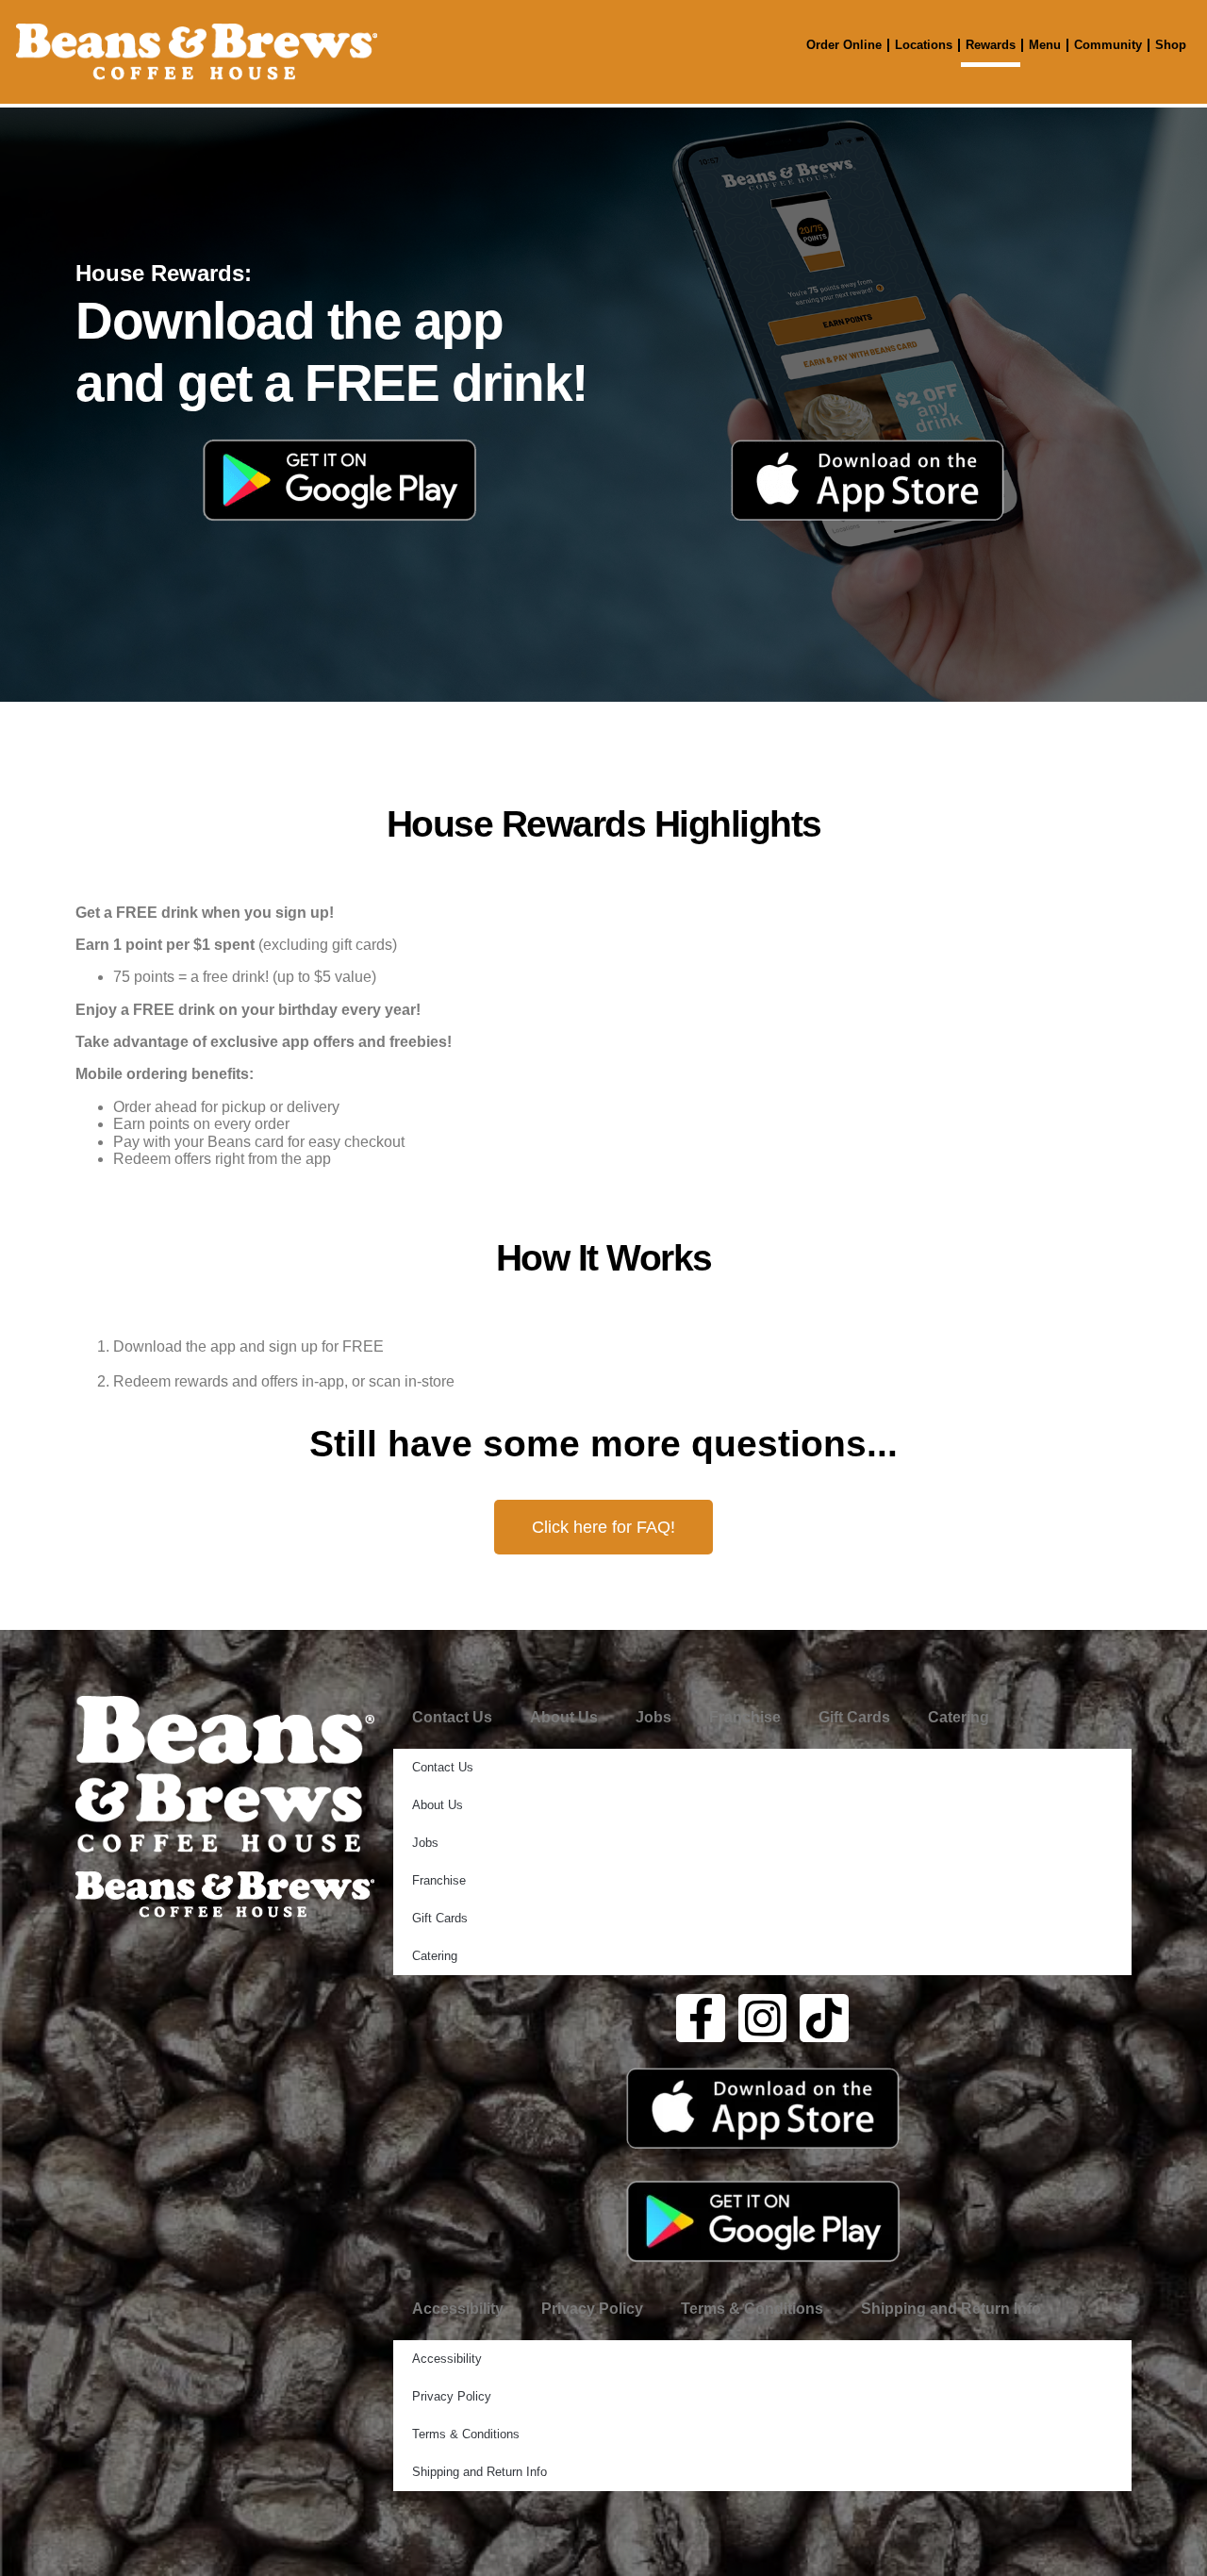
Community (1108, 45)
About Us (564, 1717)
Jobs (653, 1717)
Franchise (745, 1717)
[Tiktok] (824, 2019)
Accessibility (458, 2309)
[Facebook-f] (701, 2019)
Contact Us (452, 1717)
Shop (1171, 45)
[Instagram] (763, 2019)
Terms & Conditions (752, 2309)
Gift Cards (854, 1717)
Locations (924, 45)
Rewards (991, 45)
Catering (959, 1717)
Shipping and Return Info (951, 2309)
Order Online (844, 45)
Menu (1045, 45)
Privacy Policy (592, 2309)
